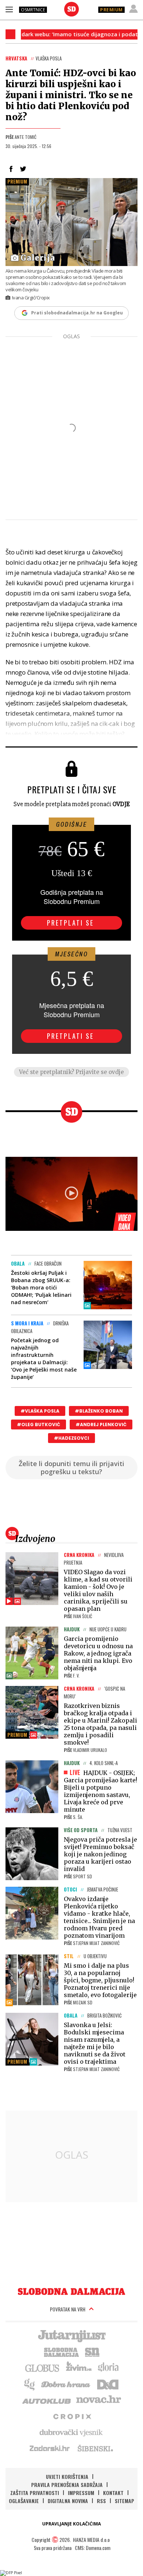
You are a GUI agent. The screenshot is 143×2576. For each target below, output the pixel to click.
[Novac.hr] (99, 2400)
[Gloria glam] (30, 2384)
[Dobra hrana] (66, 2384)
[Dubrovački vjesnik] (71, 2432)
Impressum (81, 2493)
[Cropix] (72, 2416)
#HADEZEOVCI (71, 1438)
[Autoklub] (47, 2400)
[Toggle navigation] (9, 9)
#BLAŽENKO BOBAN (99, 1411)
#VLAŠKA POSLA (40, 1411)
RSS (101, 2501)
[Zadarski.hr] (50, 2448)
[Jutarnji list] (71, 2335)
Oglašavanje (24, 2501)
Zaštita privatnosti (35, 2493)
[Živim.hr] (79, 2368)
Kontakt (113, 2493)
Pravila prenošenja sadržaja (67, 2485)
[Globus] (43, 2368)
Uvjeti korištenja (67, 2477)
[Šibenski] (95, 2448)
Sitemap (124, 2501)
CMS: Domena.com (93, 2548)
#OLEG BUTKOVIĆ (38, 1424)
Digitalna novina (68, 2501)
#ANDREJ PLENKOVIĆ (101, 1424)
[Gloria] (108, 2368)
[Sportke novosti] (92, 2351)
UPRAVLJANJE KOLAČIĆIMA (71, 2524)
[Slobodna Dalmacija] (71, 9)
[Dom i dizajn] (108, 2384)
